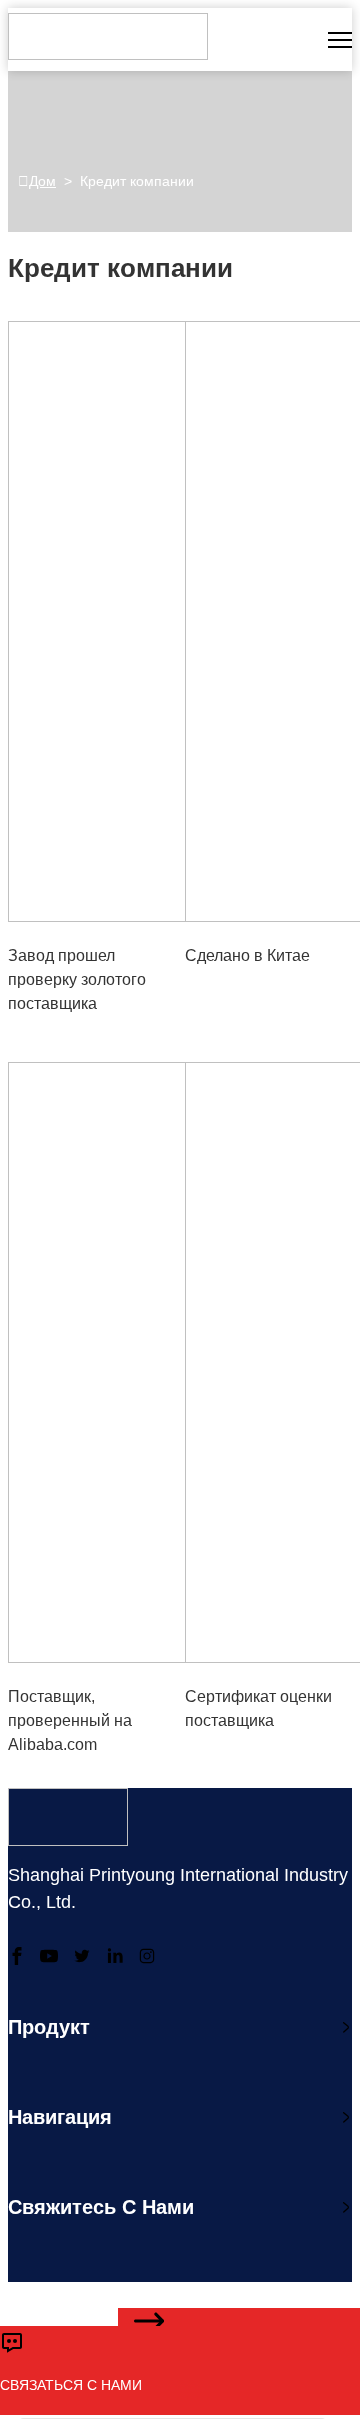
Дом (42, 181)
